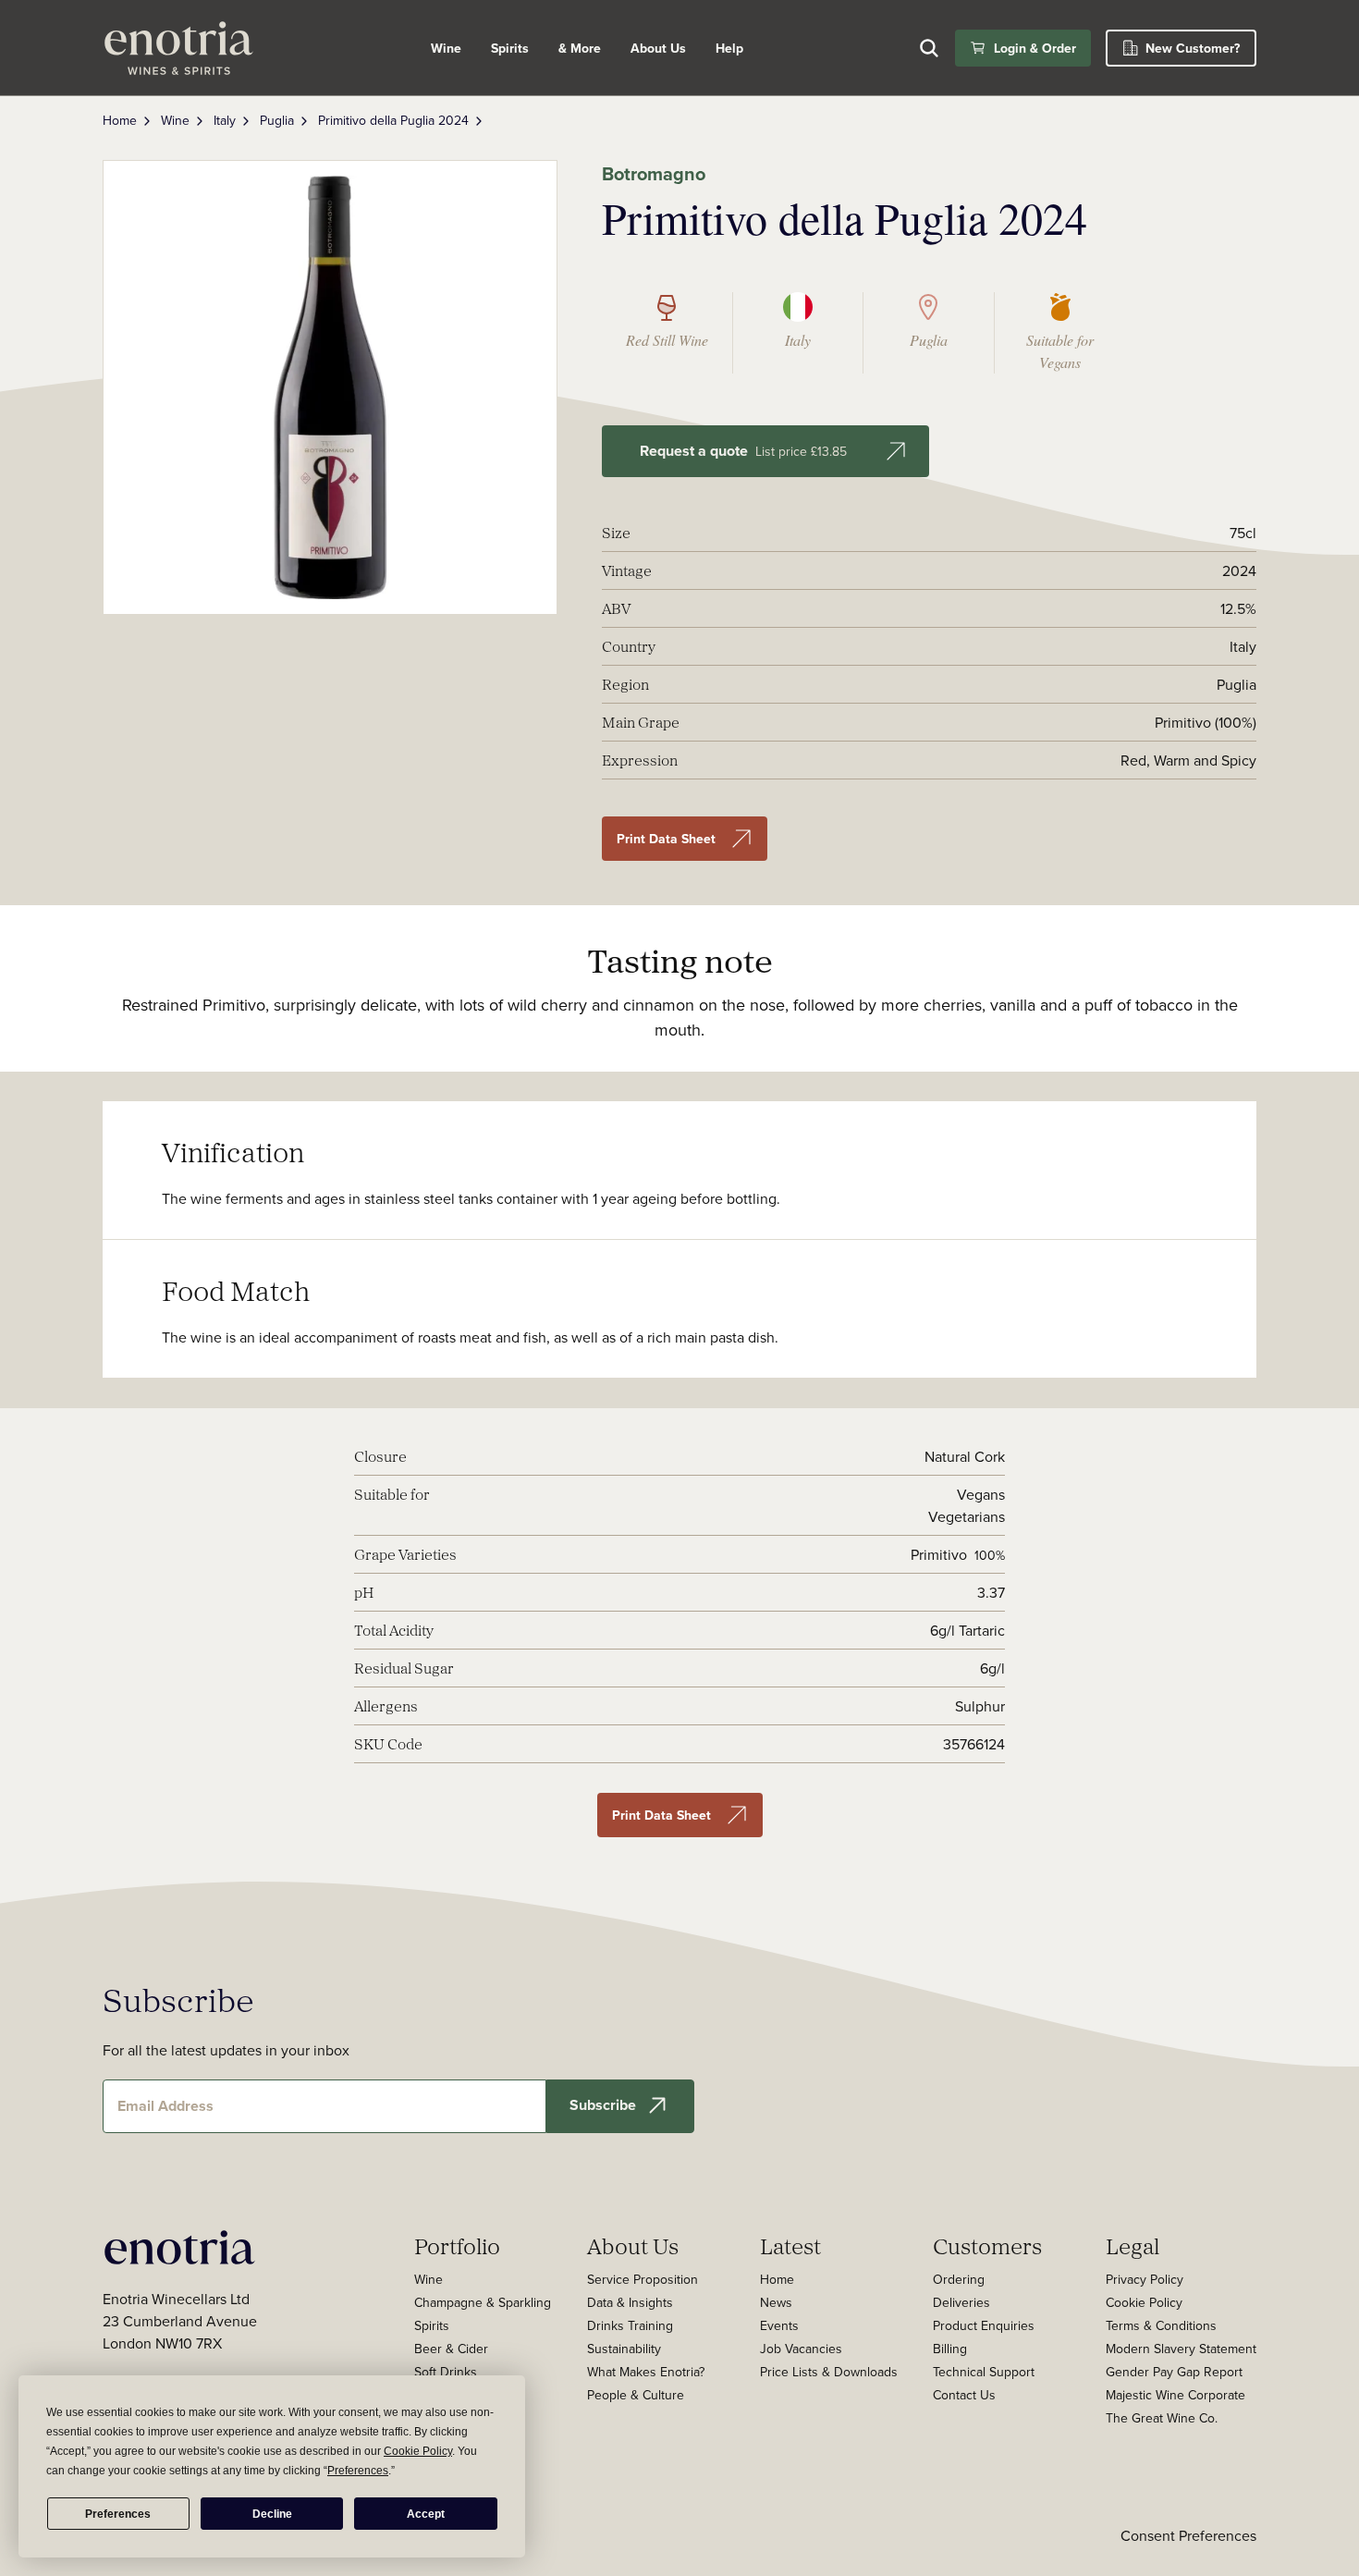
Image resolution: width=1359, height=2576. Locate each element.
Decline (272, 2514)
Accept (426, 2514)
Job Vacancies (801, 2349)
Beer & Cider (451, 2349)
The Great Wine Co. (1162, 2418)
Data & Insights (630, 2302)
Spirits (510, 48)
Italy (225, 120)
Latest (790, 2246)
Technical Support (984, 2372)
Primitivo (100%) (1206, 722)
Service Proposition (643, 2279)
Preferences (118, 2514)
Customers (987, 2246)
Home (120, 120)
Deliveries (961, 2302)
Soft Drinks (446, 2372)
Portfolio (457, 2246)
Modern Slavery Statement (1181, 2349)
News (776, 2302)
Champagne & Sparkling (483, 2302)
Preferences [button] (358, 2471)
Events (779, 2325)
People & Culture (636, 2395)
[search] (929, 48)
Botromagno (654, 173)
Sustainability (624, 2349)
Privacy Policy (1145, 2279)
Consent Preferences (1188, 2535)
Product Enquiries (984, 2325)
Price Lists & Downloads (829, 2372)
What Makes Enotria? (646, 2372)
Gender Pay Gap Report (1174, 2372)
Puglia (277, 120)
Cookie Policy (1144, 2302)
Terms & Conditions (1161, 2325)
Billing (950, 2349)
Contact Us (964, 2395)
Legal (1132, 2246)
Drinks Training (630, 2325)
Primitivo (939, 1554)
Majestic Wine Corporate (1175, 2395)
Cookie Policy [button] (418, 2451)
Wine (446, 48)
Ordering (959, 2279)
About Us (633, 2246)
